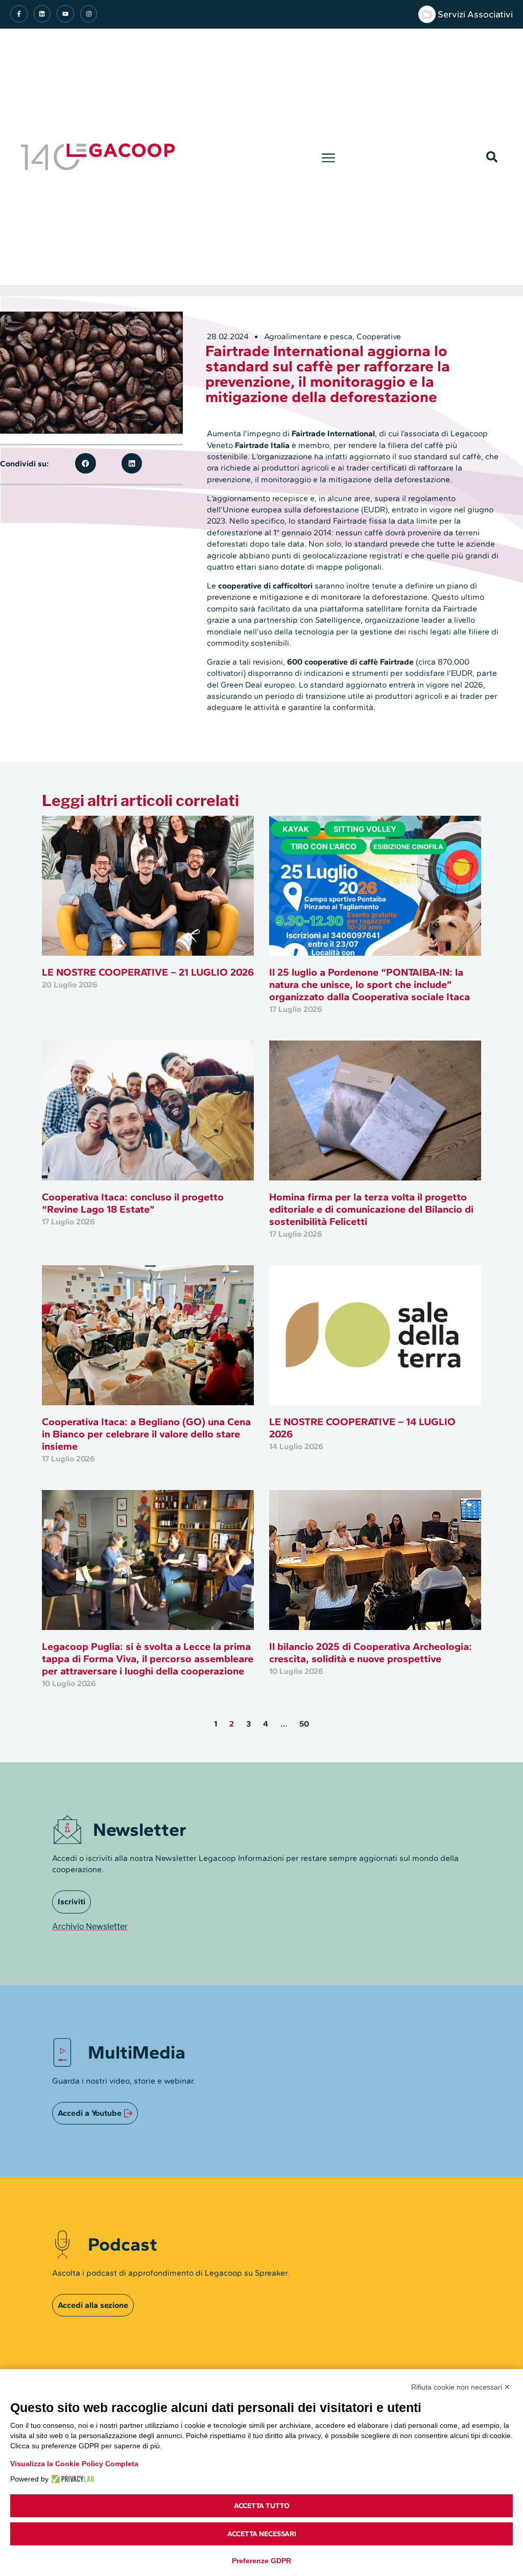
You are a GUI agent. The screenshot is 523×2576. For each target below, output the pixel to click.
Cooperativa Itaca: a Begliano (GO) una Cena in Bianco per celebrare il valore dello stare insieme (146, 1434)
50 (304, 1724)
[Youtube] (65, 14)
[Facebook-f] (19, 14)
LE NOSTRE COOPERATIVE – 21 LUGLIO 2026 (148, 972)
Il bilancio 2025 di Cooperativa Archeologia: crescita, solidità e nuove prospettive (371, 1652)
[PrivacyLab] (71, 2479)
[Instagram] (89, 14)
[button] (328, 157)
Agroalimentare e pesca (308, 336)
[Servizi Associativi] (427, 14)
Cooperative (379, 336)
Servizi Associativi (475, 14)
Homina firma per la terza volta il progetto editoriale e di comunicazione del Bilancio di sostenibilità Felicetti (371, 1209)
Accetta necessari (262, 2534)
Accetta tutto (262, 2506)
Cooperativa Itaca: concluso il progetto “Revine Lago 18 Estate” (133, 1203)
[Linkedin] (42, 14)
